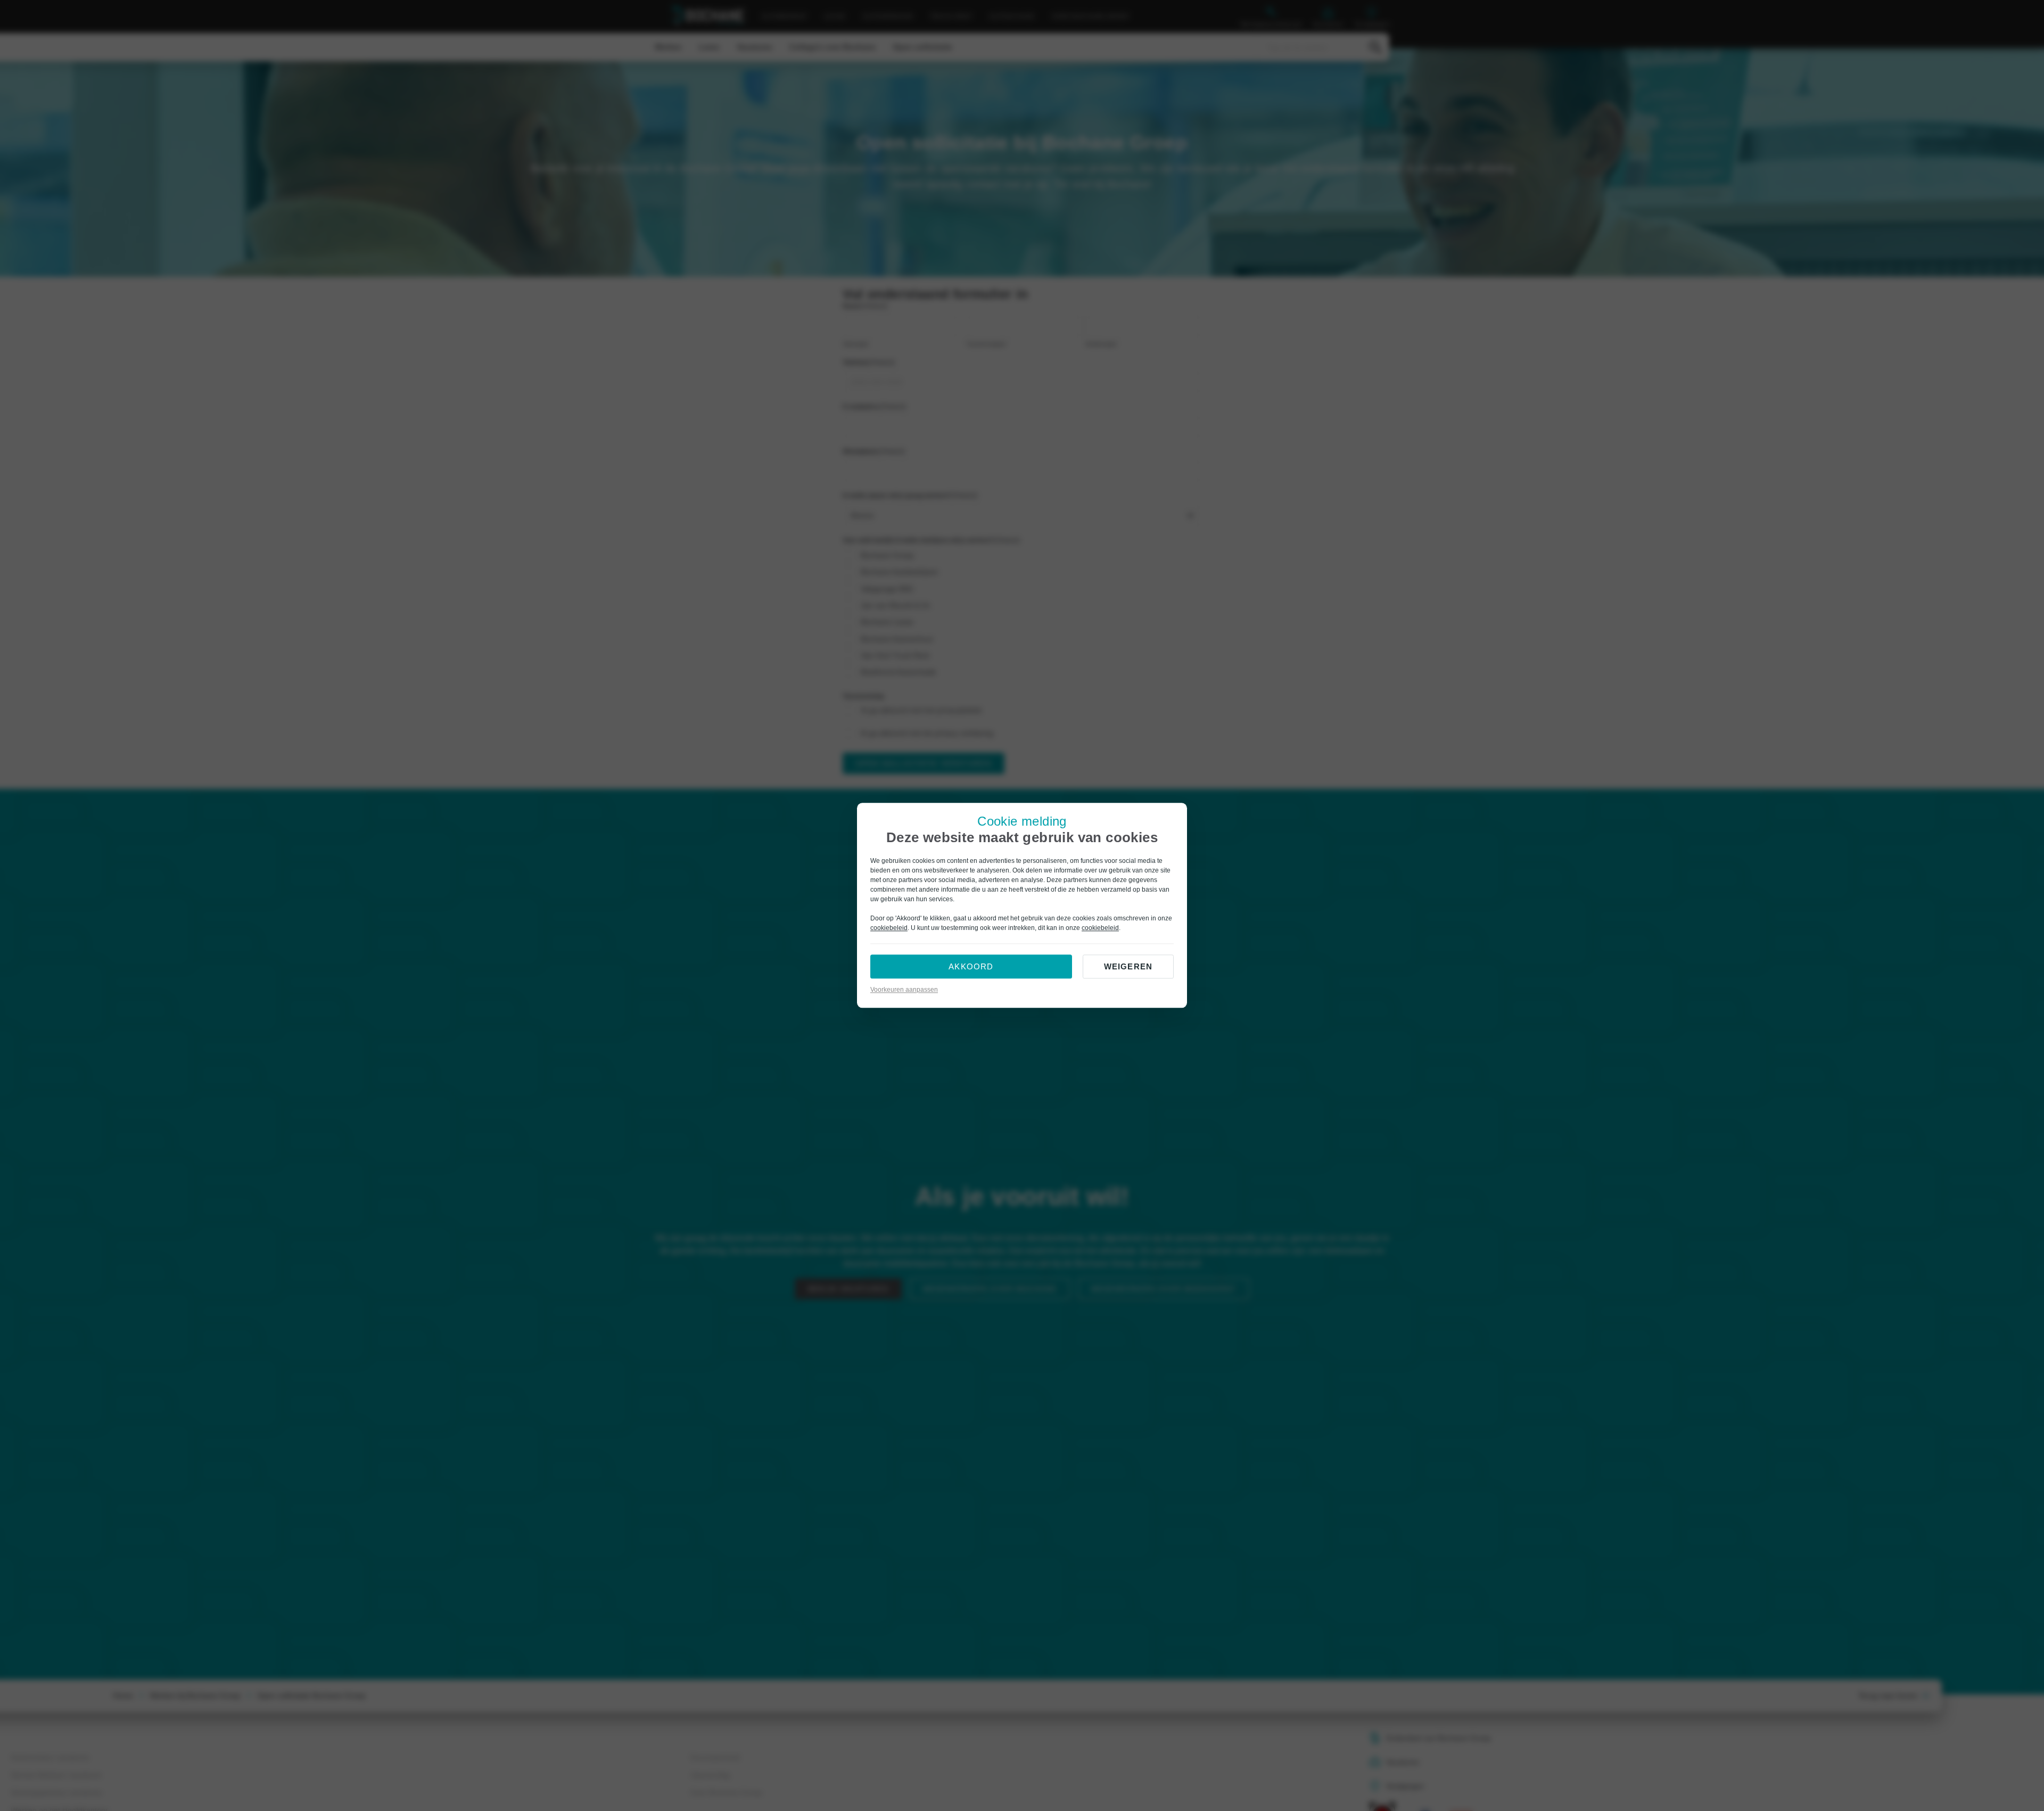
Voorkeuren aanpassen (904, 990)
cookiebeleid (889, 928)
